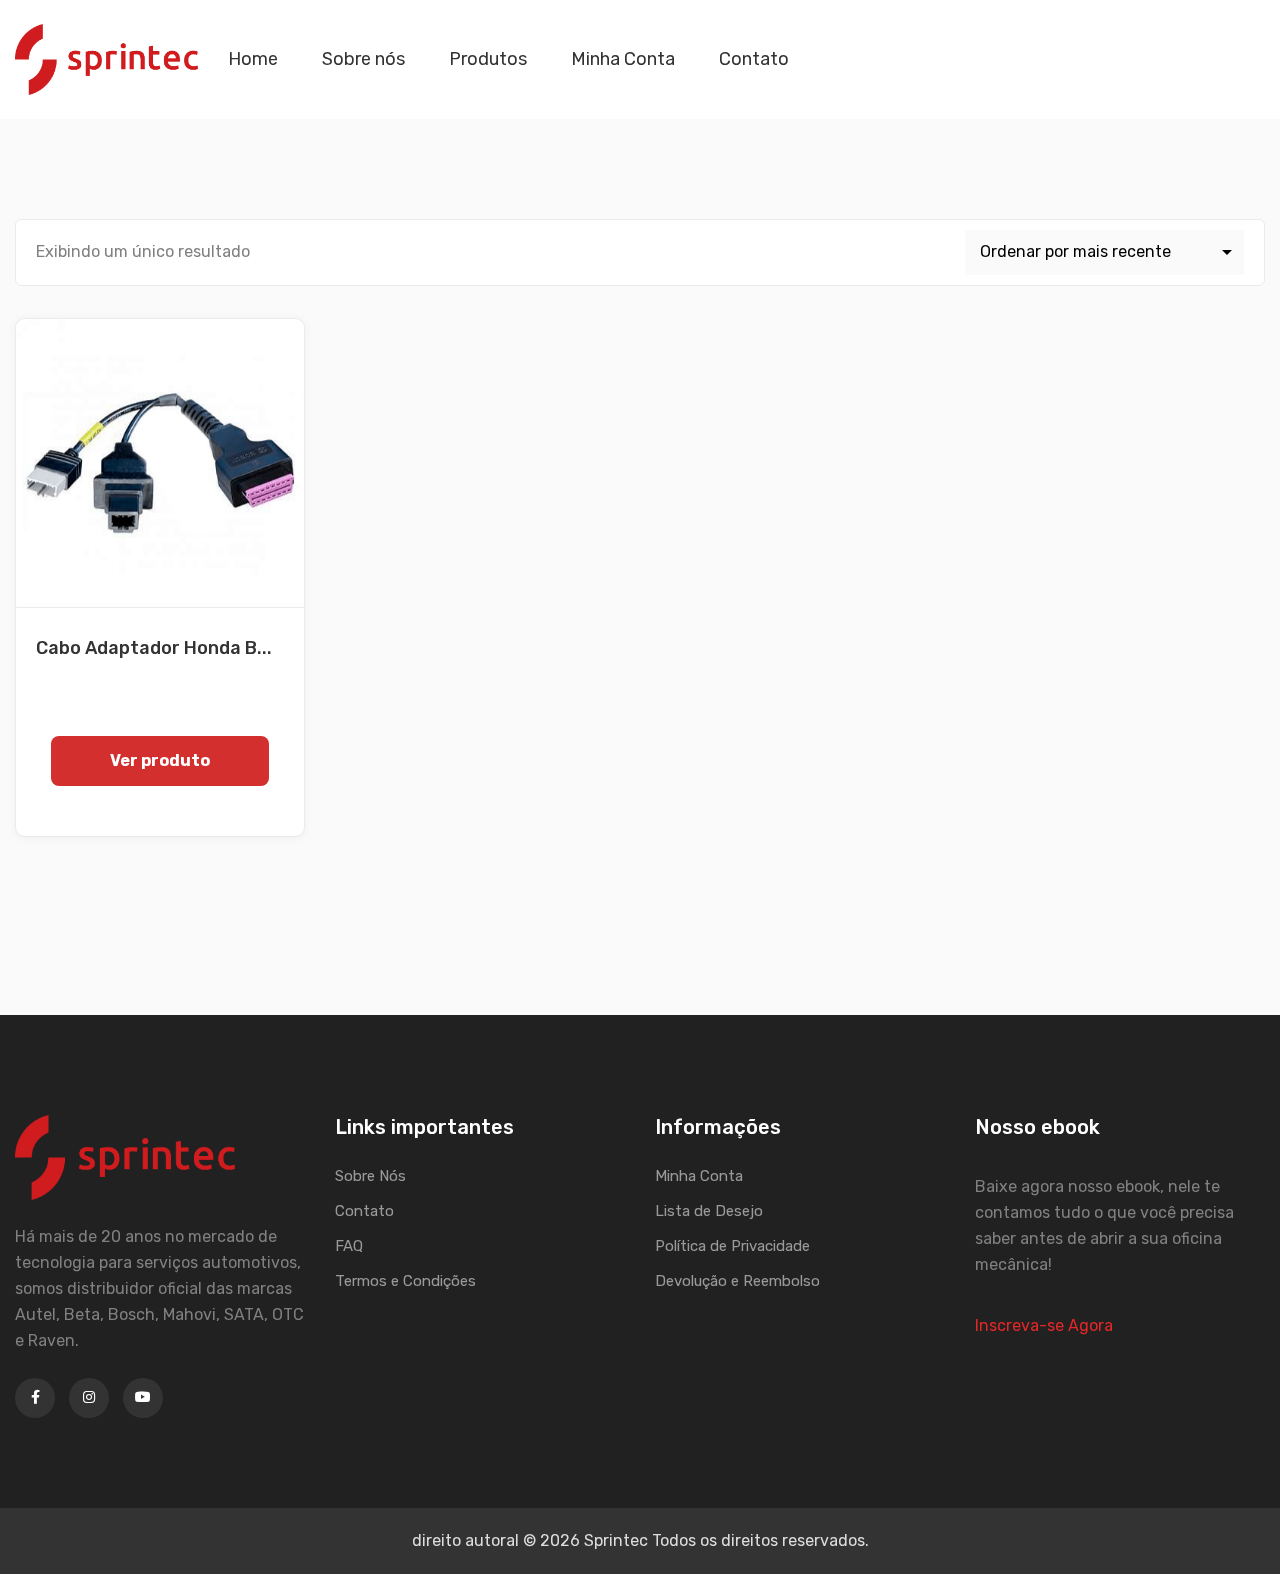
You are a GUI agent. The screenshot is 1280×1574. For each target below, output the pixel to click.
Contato (754, 59)
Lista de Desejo (709, 1211)
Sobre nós (363, 59)
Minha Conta (623, 59)
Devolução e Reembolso (737, 1281)
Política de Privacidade (732, 1246)
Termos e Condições (405, 1281)
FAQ (349, 1246)
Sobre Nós (370, 1176)
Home (253, 59)
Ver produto (160, 760)
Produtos (488, 59)
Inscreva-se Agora (1044, 1325)
